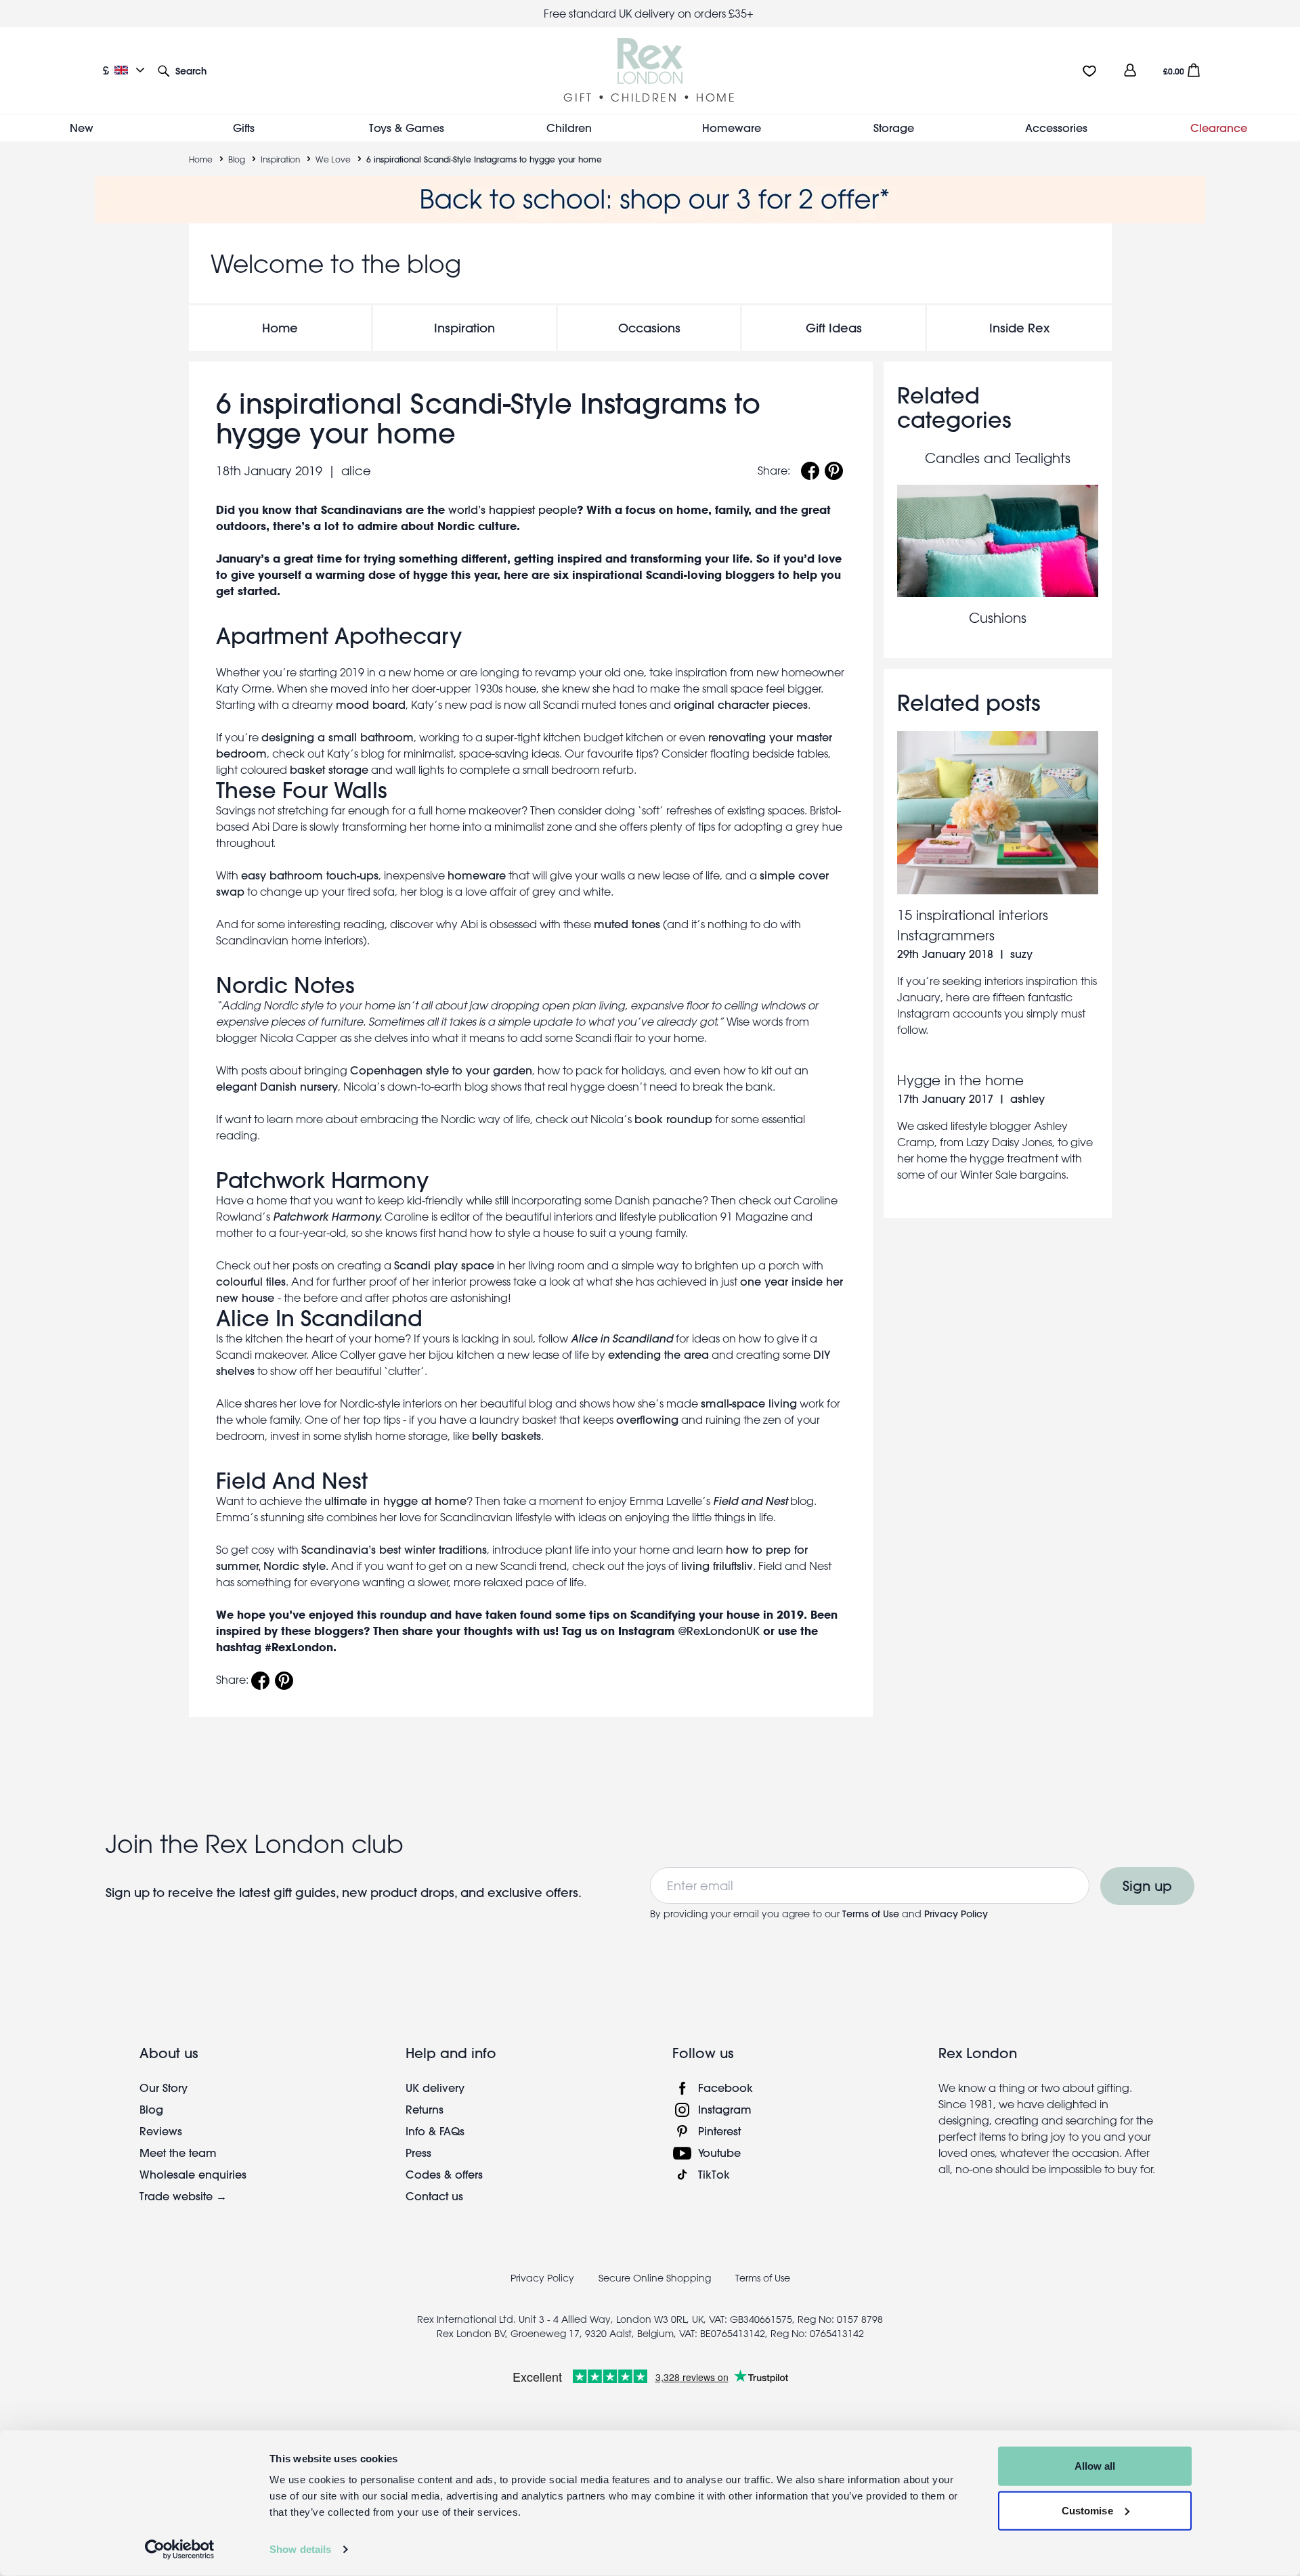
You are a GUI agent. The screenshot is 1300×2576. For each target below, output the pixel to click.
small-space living (749, 1403)
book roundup (673, 1119)
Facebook (725, 2088)
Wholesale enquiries (193, 2174)
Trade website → (183, 2196)
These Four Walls (302, 790)
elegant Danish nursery (277, 1086)
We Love (333, 159)
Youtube (719, 2153)
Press (418, 2153)
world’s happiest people (513, 509)
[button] (182, 70)
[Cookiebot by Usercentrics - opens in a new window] (180, 2550)
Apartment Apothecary (339, 636)
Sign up (1147, 1886)
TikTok (714, 2174)
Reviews (161, 2131)
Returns (425, 2109)
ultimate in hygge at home (395, 1501)
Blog (237, 159)
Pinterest (719, 2131)
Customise (1087, 2510)
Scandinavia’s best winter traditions (394, 1549)
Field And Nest (292, 1481)
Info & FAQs (435, 2131)
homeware (477, 875)
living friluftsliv (717, 1566)
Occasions (649, 328)
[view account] (1130, 70)
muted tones (627, 924)
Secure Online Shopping (656, 2278)
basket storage (329, 769)
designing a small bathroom (338, 737)
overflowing (647, 1419)
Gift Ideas (834, 328)
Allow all (1095, 2466)
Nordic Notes (285, 985)
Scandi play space (444, 1265)
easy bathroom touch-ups (310, 875)
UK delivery (435, 2088)
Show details (300, 2549)
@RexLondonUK (719, 1631)
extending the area (658, 1354)
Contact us (434, 2196)
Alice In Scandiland (319, 1318)
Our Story (164, 2088)
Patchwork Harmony (322, 1180)
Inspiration (280, 159)
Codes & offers (444, 2174)
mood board (371, 704)
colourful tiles (251, 1281)
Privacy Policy (956, 1914)
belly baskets (506, 1436)
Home (201, 159)
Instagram (725, 2109)
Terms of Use (871, 1914)
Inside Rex (1019, 328)
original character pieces (741, 704)
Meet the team (178, 2153)
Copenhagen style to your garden (441, 1070)
